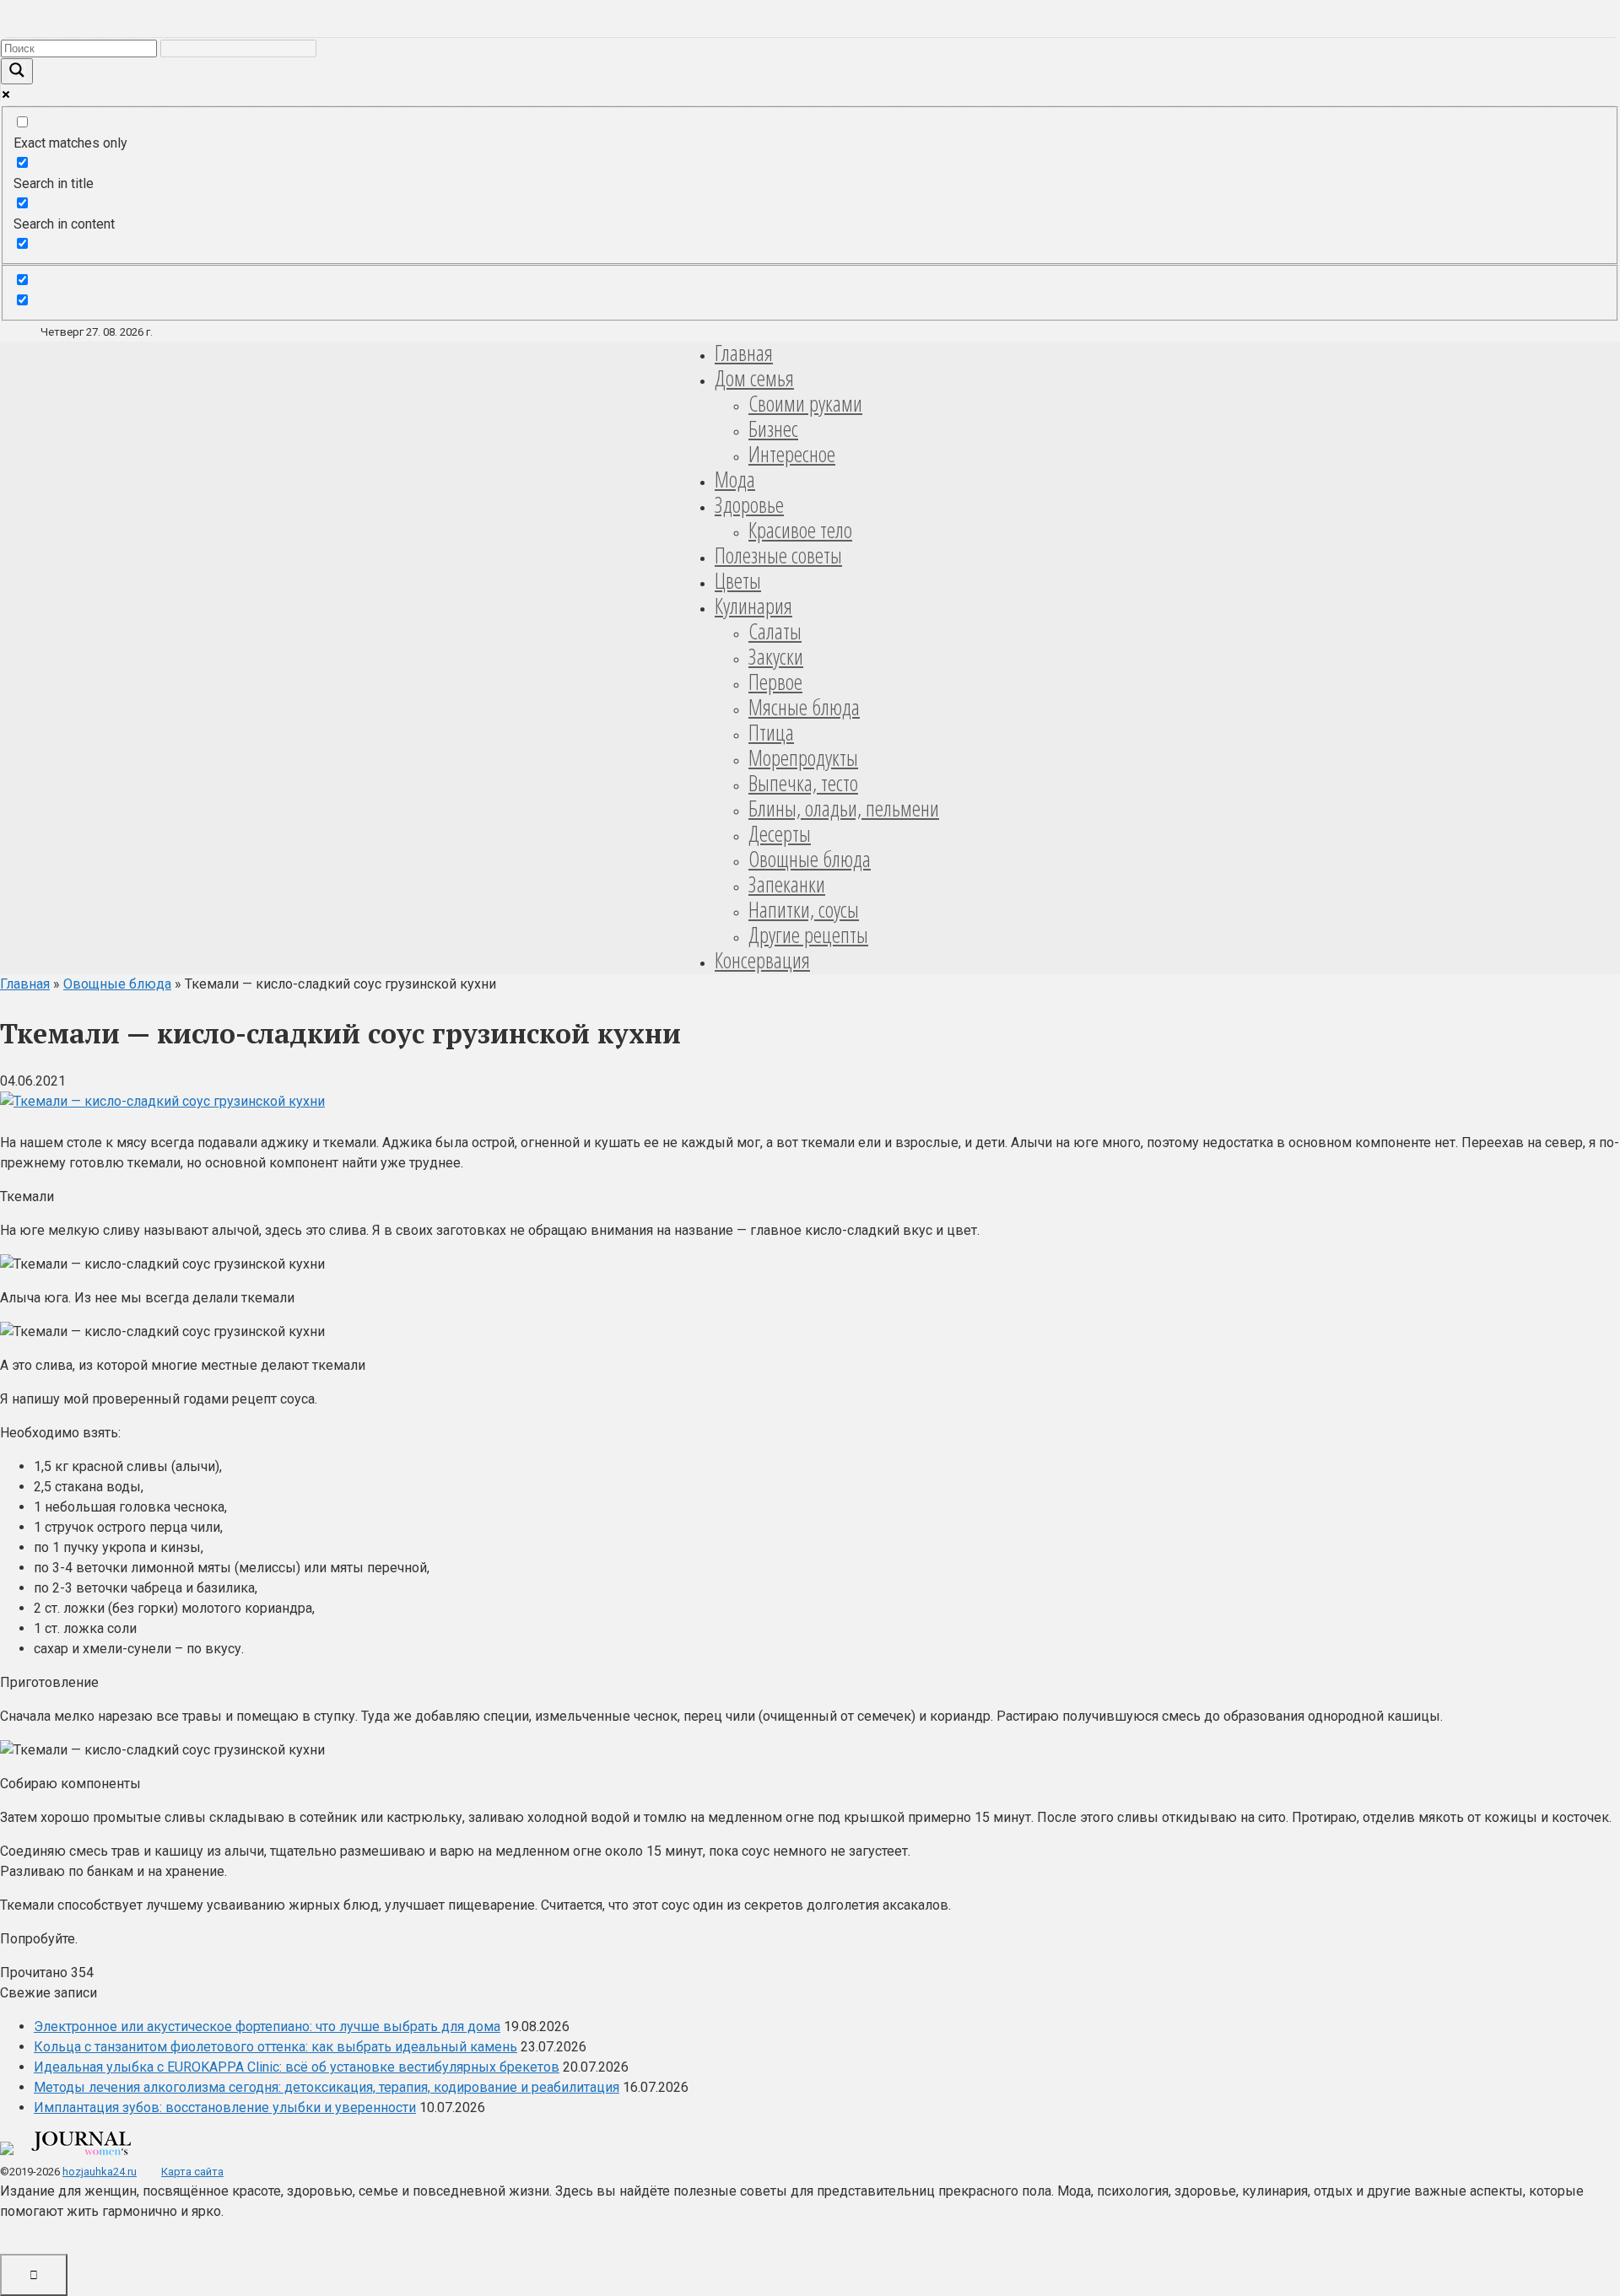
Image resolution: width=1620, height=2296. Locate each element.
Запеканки (787, 884)
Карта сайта (192, 2172)
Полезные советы (778, 555)
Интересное (792, 454)
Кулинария (753, 606)
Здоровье (749, 504)
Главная (744, 353)
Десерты (780, 833)
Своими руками (805, 403)
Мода (735, 479)
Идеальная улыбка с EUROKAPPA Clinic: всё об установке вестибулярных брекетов (297, 2067)
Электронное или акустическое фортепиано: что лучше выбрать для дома (267, 2027)
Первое (775, 682)
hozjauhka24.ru (100, 2172)
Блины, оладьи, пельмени (844, 808)
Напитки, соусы (804, 909)
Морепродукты (803, 757)
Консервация (762, 960)
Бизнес (773, 428)
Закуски (776, 656)
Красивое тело (800, 530)
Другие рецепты (808, 935)
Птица (771, 732)
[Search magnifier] (17, 71)
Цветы (738, 580)
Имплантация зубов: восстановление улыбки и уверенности (225, 2107)
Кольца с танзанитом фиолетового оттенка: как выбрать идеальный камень (275, 2047)
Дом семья (754, 378)
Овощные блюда (810, 859)
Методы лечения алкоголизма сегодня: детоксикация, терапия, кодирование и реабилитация (327, 2087)
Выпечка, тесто (803, 783)
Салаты (775, 631)
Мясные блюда (804, 707)
